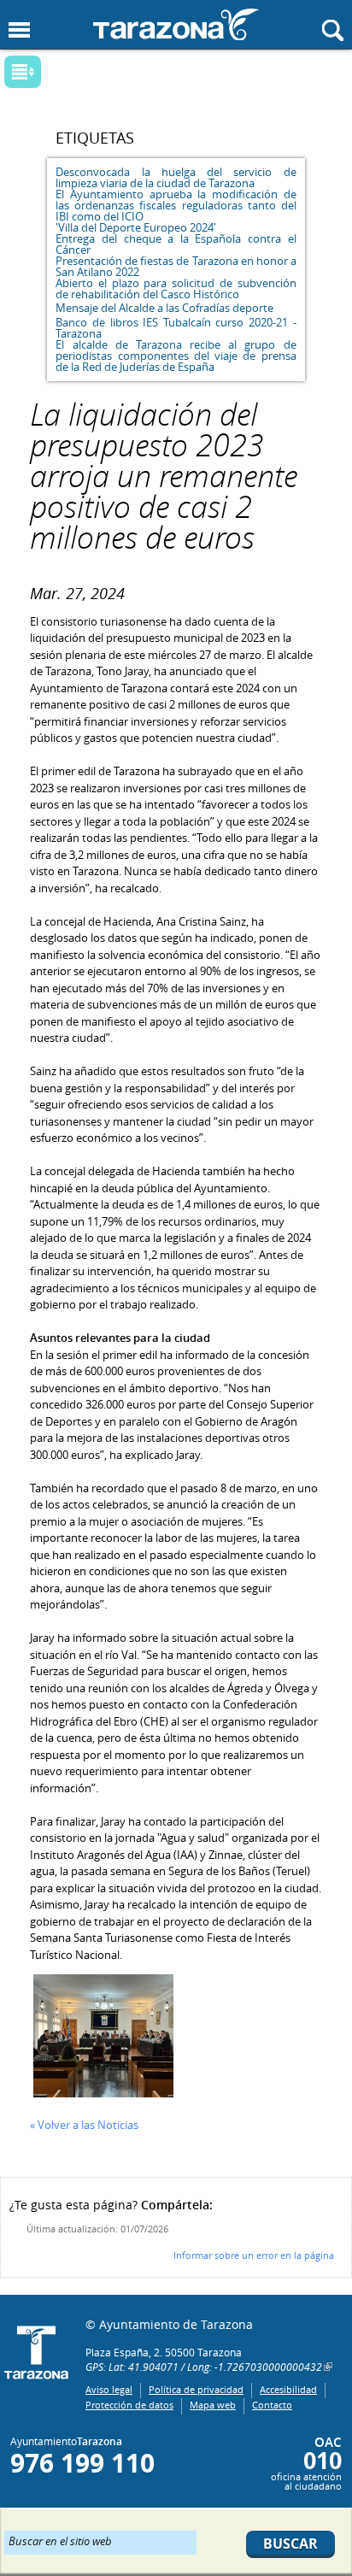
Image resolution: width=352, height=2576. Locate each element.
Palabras (51, 73)
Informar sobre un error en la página (254, 2255)
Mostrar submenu (23, 72)
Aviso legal (109, 2389)
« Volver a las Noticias (84, 2125)
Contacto (272, 2405)
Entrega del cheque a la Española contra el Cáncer (176, 244)
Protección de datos (129, 2405)
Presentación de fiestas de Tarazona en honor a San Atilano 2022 (176, 266)
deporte (253, 308)
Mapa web (213, 2405)
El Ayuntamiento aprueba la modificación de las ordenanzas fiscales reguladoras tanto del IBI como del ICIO (176, 205)
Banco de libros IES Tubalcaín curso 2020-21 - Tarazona (176, 328)
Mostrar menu (19, 30)
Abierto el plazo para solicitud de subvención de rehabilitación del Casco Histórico (176, 288)
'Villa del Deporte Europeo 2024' (136, 227)
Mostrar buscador (333, 30)
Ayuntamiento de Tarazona (176, 24)
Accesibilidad (288, 2389)
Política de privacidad (196, 2389)
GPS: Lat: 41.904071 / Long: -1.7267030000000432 (204, 2367)
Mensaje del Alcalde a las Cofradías (143, 308)
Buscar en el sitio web (60, 2540)
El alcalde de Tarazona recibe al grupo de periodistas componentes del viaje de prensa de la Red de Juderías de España (176, 356)
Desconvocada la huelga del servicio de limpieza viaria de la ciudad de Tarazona (176, 177)
